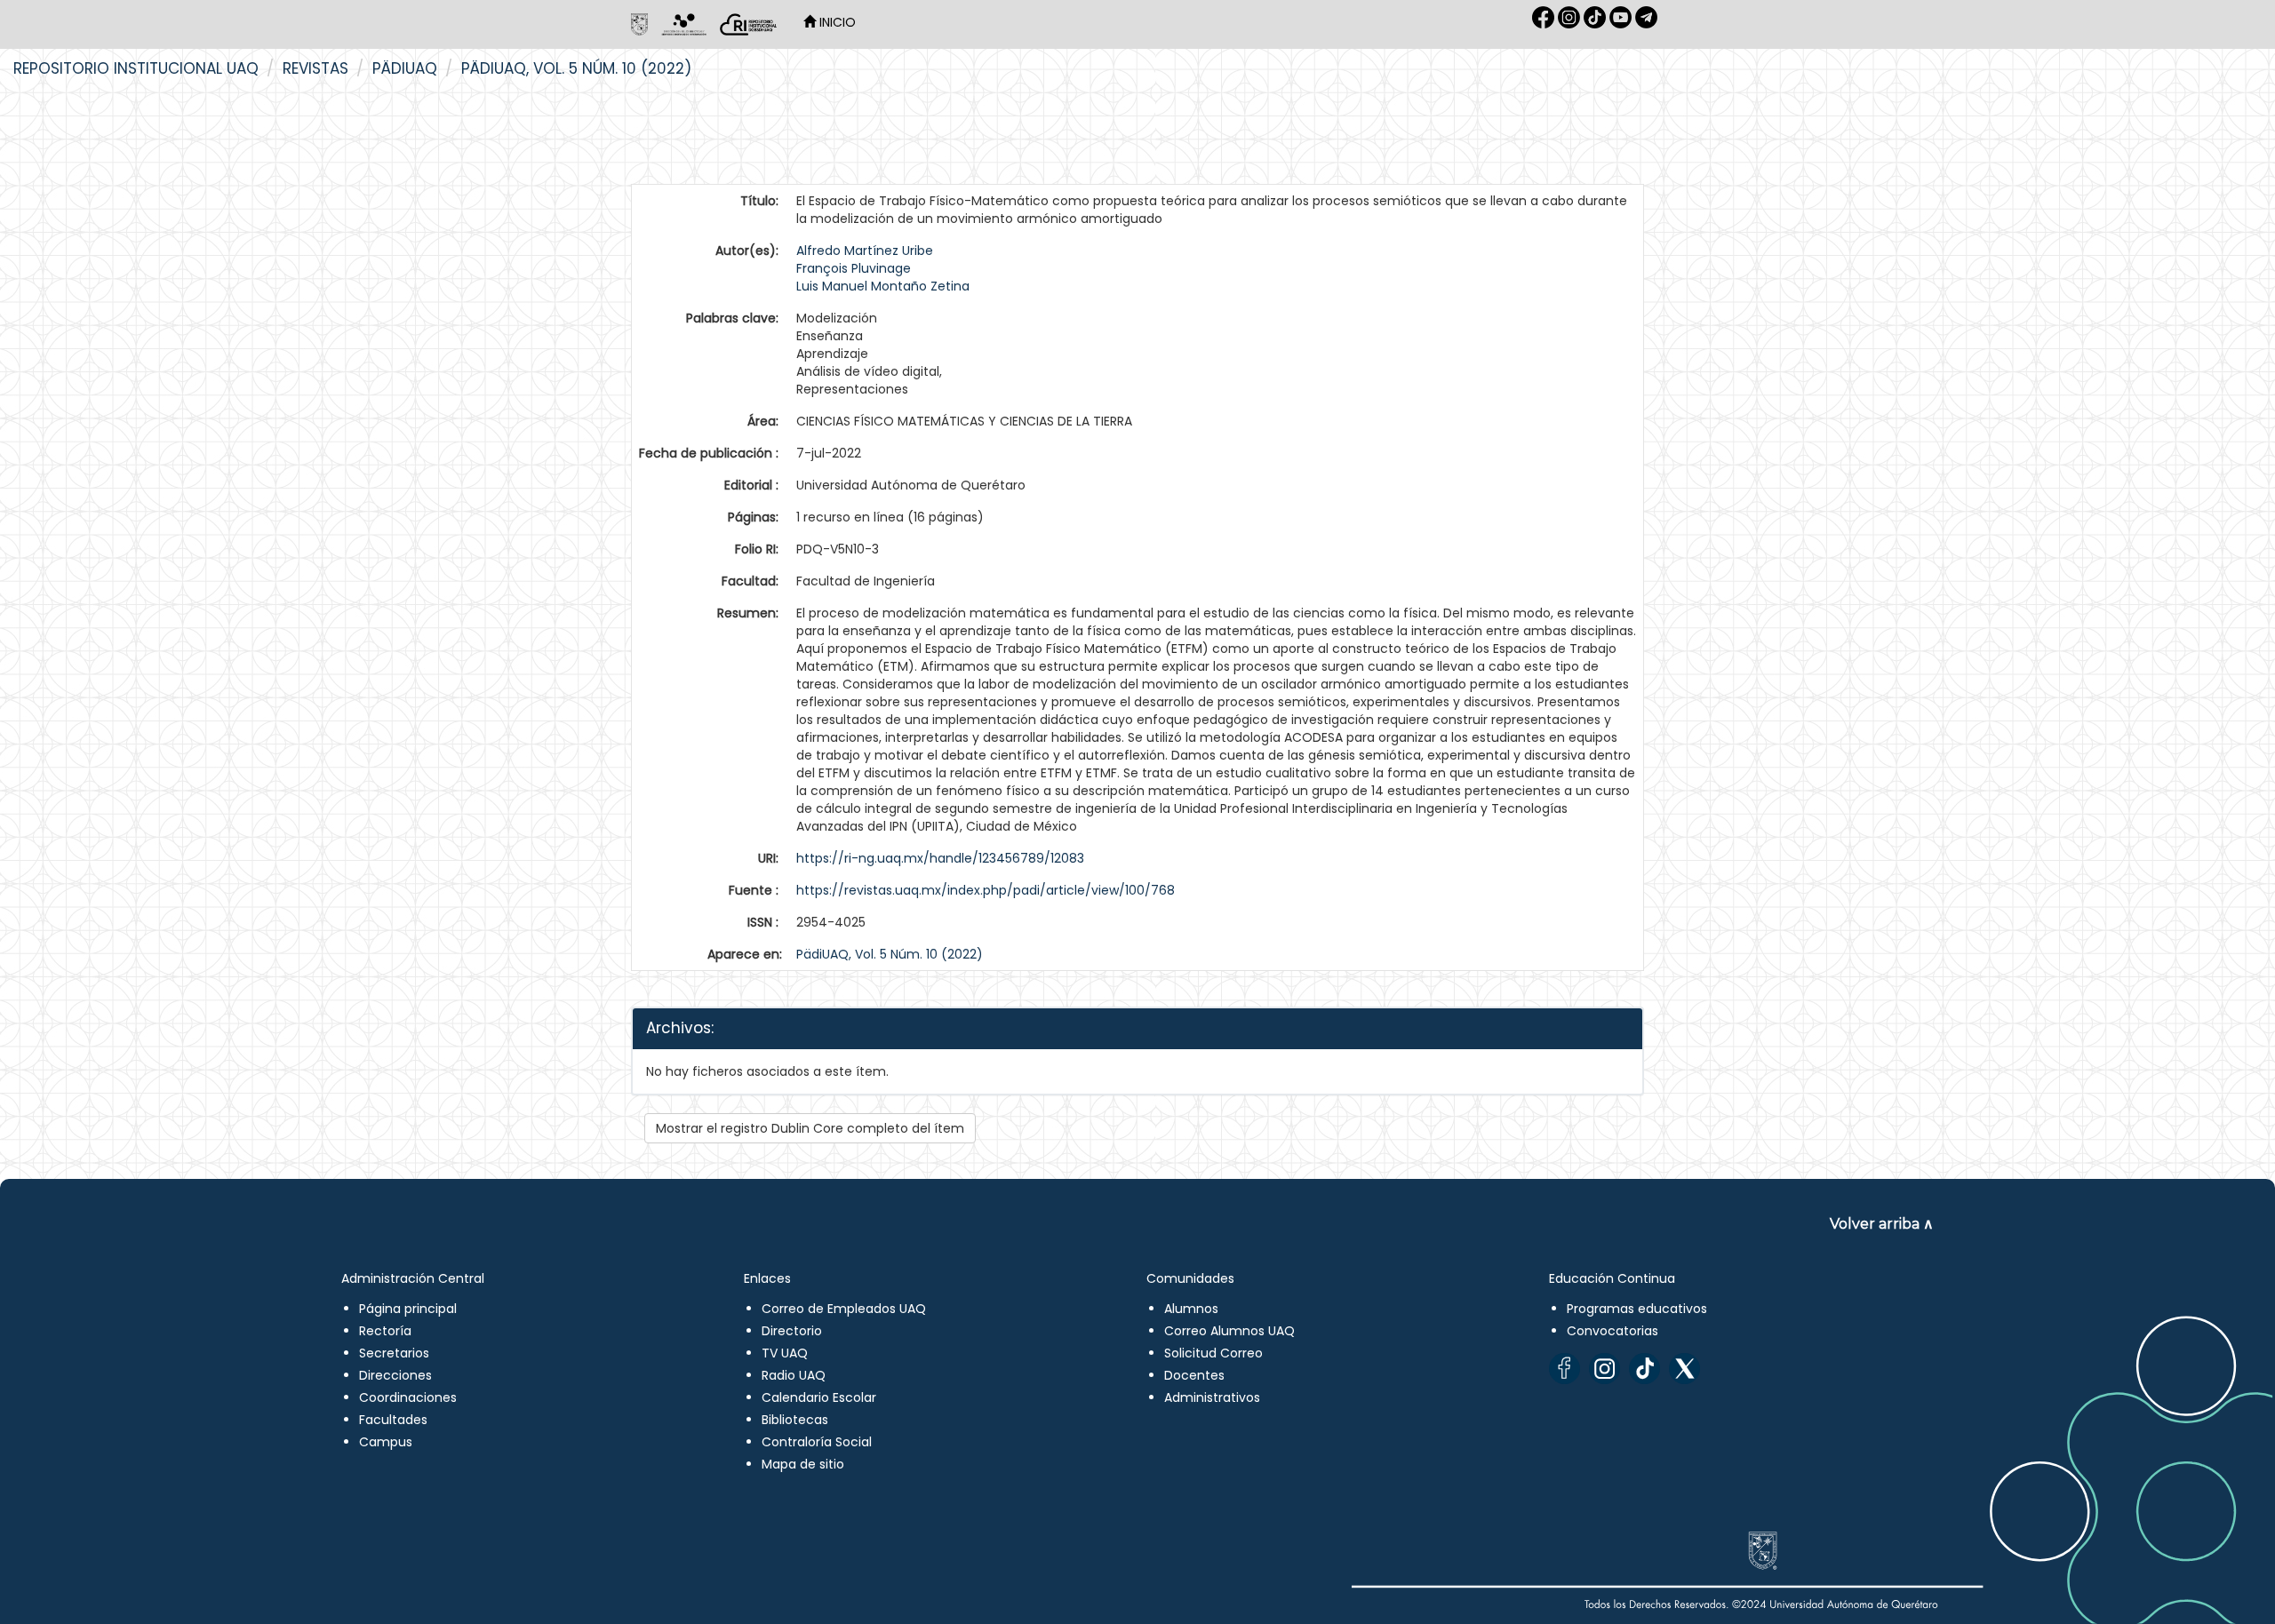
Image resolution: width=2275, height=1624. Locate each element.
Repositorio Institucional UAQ (136, 68)
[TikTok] (1644, 1369)
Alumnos (1191, 1309)
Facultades (393, 1420)
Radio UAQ (794, 1375)
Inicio (836, 22)
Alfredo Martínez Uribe (865, 251)
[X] (1684, 1369)
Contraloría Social (817, 1442)
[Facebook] (1565, 1369)
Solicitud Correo (1213, 1353)
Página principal (408, 1309)
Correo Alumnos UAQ (1229, 1331)
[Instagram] (1604, 1369)
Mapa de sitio (803, 1464)
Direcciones (395, 1375)
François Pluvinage (854, 268)
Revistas (315, 68)
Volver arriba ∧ (1882, 1224)
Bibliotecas (795, 1420)
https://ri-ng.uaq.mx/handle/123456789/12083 (940, 858)
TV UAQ (785, 1353)
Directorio (792, 1331)
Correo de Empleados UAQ (844, 1309)
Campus (386, 1442)
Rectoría (385, 1331)
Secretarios (394, 1353)
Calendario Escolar (819, 1397)
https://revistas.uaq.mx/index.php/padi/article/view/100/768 (986, 890)
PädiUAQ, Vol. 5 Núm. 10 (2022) (576, 68)
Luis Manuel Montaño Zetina (883, 286)
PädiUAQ (405, 68)
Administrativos (1212, 1397)
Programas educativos (1637, 1309)
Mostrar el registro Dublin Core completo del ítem (810, 1128)
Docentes (1194, 1375)
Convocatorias (1612, 1331)
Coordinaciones (408, 1397)
